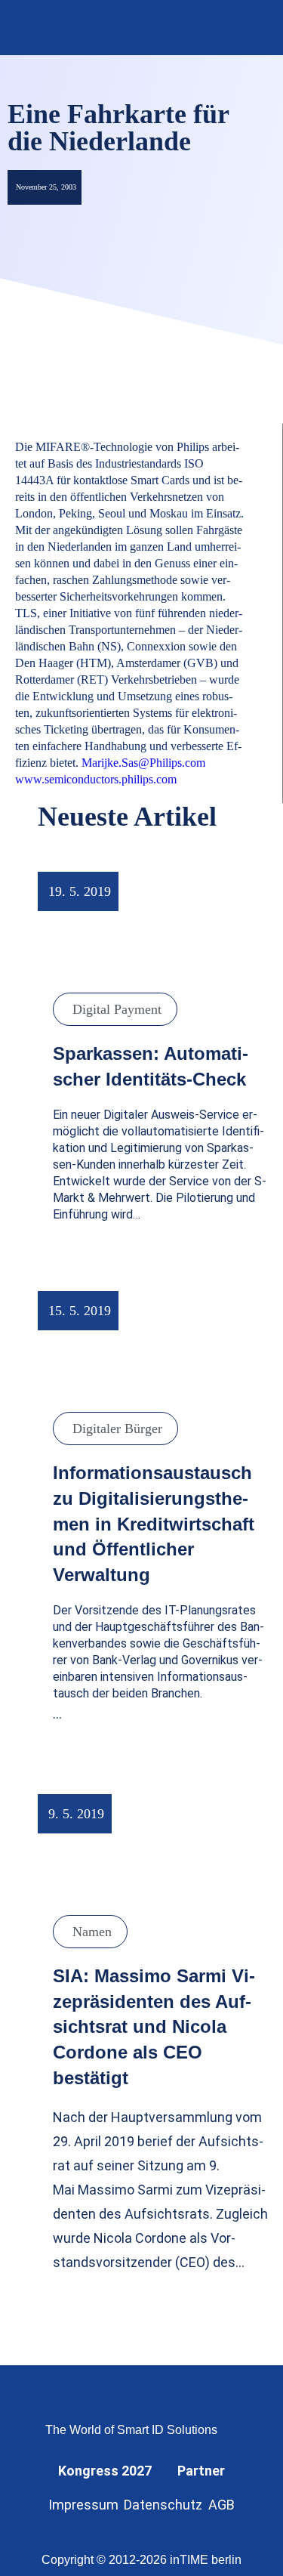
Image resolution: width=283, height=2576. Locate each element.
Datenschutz (163, 2505)
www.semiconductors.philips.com (96, 779)
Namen (92, 1932)
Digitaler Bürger (117, 1429)
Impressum (83, 2505)
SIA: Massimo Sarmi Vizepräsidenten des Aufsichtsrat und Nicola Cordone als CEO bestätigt (154, 2026)
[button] (251, 28)
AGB (221, 2505)
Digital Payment (117, 1009)
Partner (201, 2471)
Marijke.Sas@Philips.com (143, 763)
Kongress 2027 (105, 2471)
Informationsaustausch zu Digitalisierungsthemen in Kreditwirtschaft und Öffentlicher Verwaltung (154, 1523)
